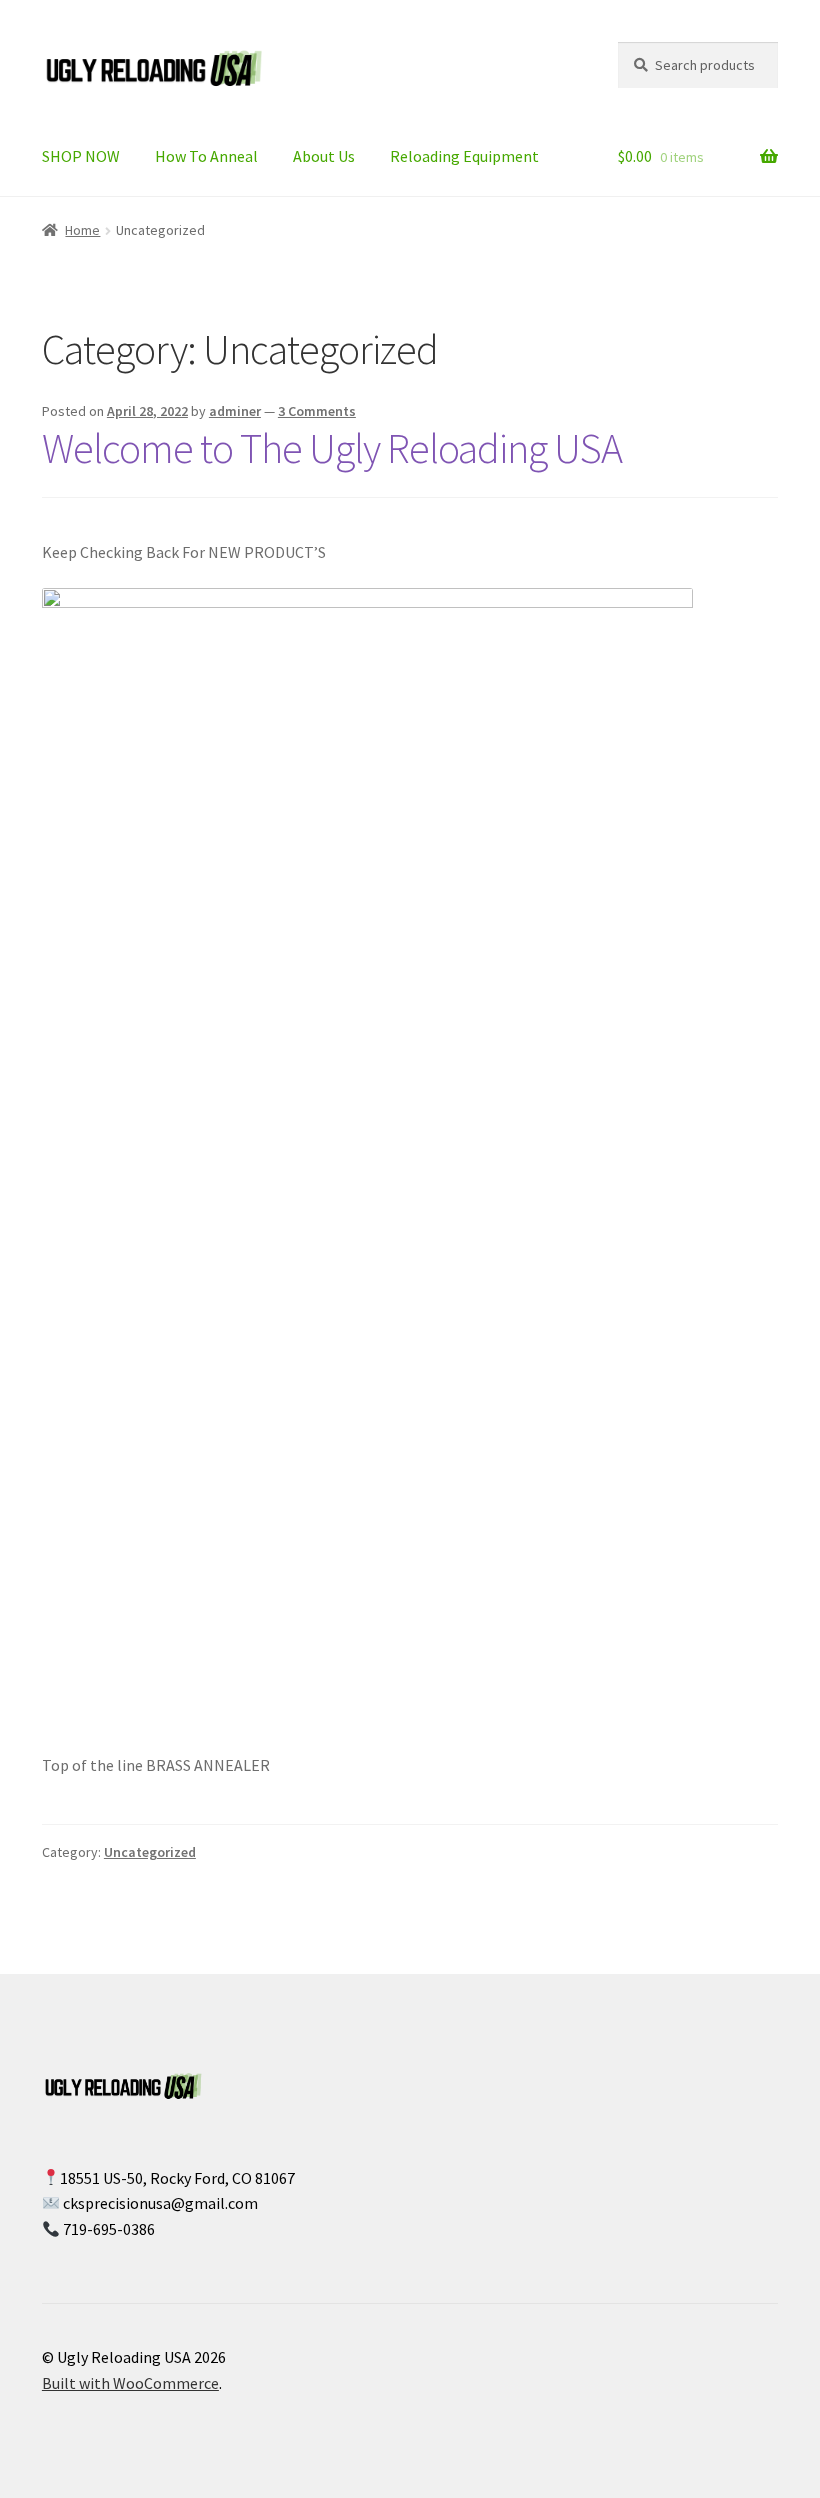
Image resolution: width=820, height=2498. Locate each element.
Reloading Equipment (464, 156)
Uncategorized (150, 1852)
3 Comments (317, 411)
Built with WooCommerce (130, 2383)
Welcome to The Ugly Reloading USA (332, 448)
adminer (235, 411)
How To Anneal (206, 156)
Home (82, 230)
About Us (324, 156)
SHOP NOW (81, 156)
